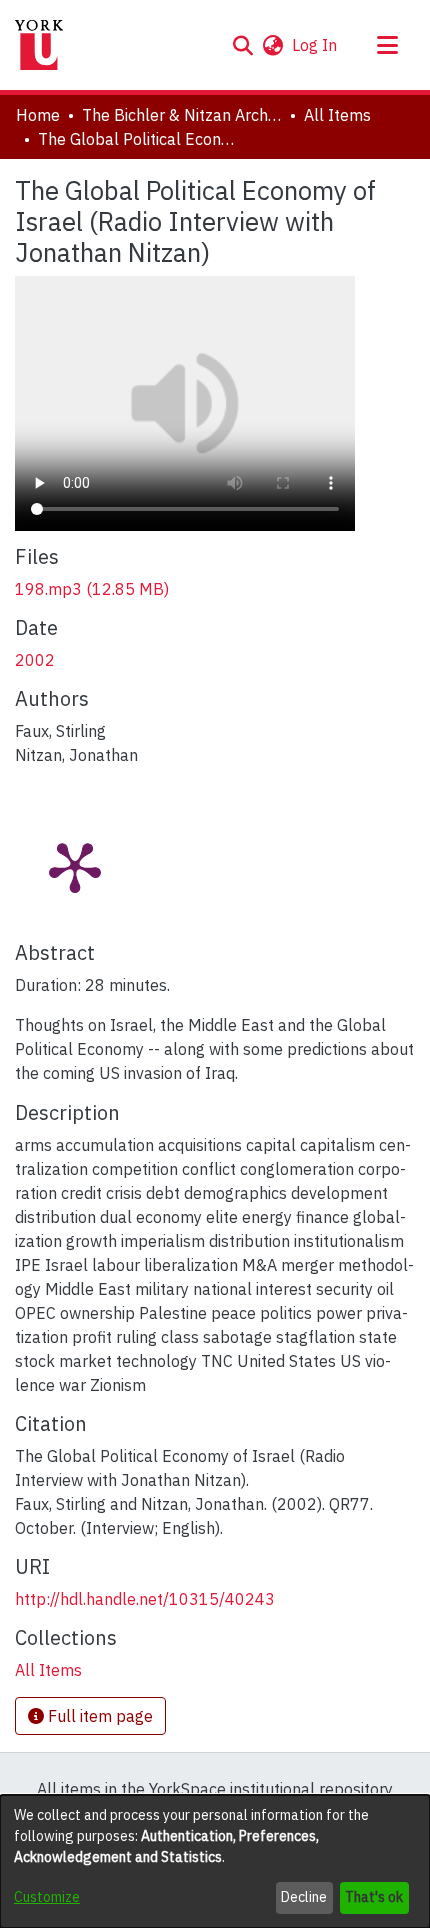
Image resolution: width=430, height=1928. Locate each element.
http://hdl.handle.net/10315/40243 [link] (145, 1599)
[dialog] (215, 1861)
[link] (92, 589)
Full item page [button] (98, 1716)
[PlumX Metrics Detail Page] (75, 866)
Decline (304, 1897)
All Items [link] (337, 115)
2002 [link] (35, 660)
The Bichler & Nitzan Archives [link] (182, 115)
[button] (242, 45)
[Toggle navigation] (387, 45)
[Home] (39, 45)
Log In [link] (315, 45)
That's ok (374, 1897)
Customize (47, 1897)
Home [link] (38, 115)
